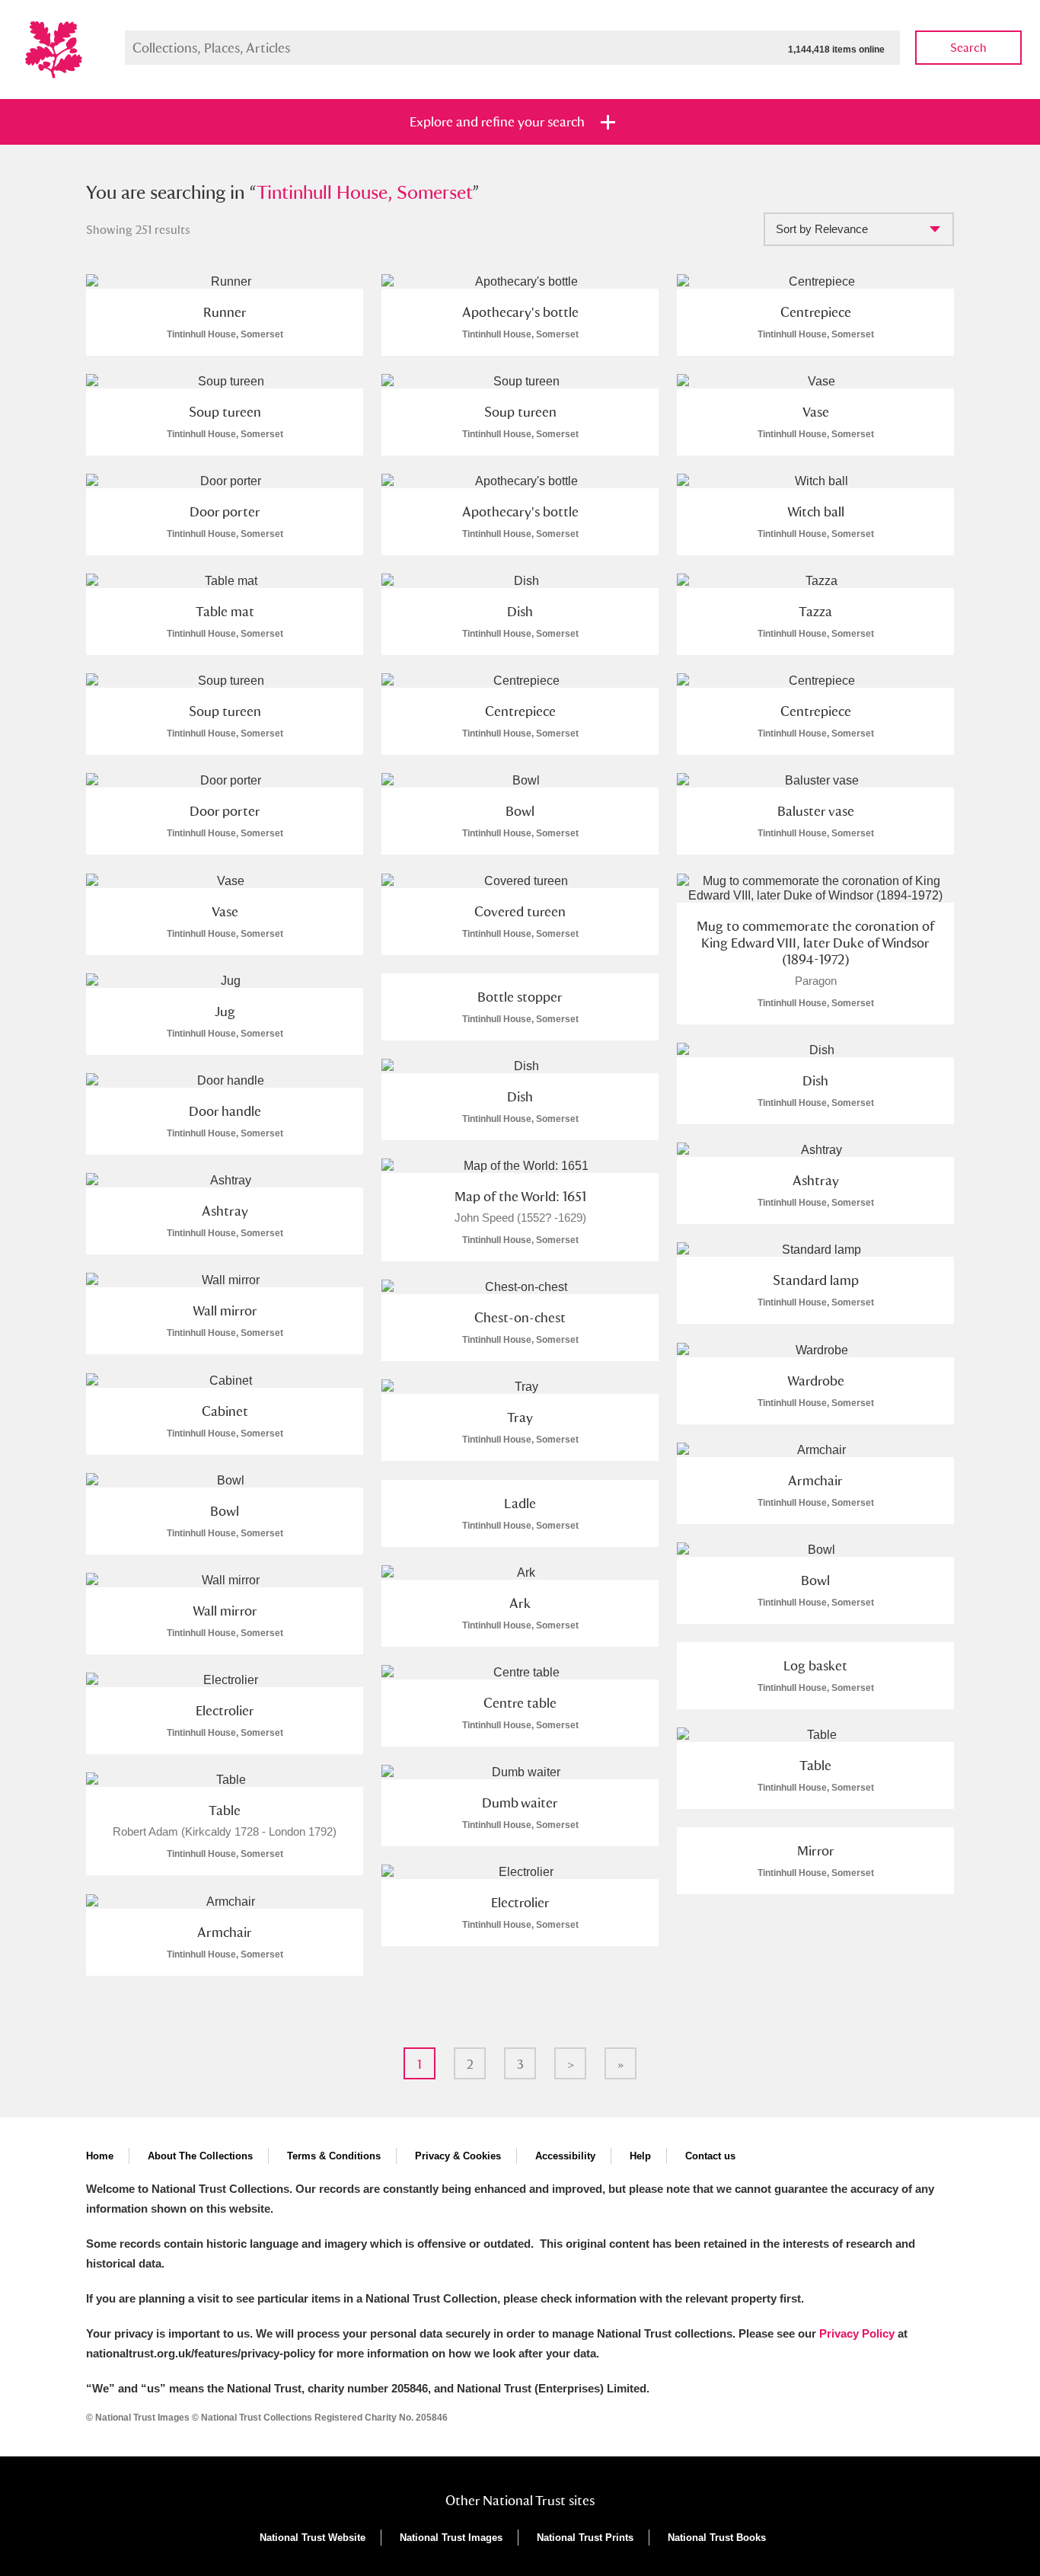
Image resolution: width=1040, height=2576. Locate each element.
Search (968, 48)
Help (640, 2156)
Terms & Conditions (334, 2156)
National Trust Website (313, 2538)
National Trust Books (717, 2538)
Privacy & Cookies (458, 2156)
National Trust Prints (585, 2538)
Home (100, 2156)
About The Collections (200, 2156)
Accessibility (565, 2156)
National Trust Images (451, 2538)
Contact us (710, 2156)
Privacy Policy (857, 2333)
